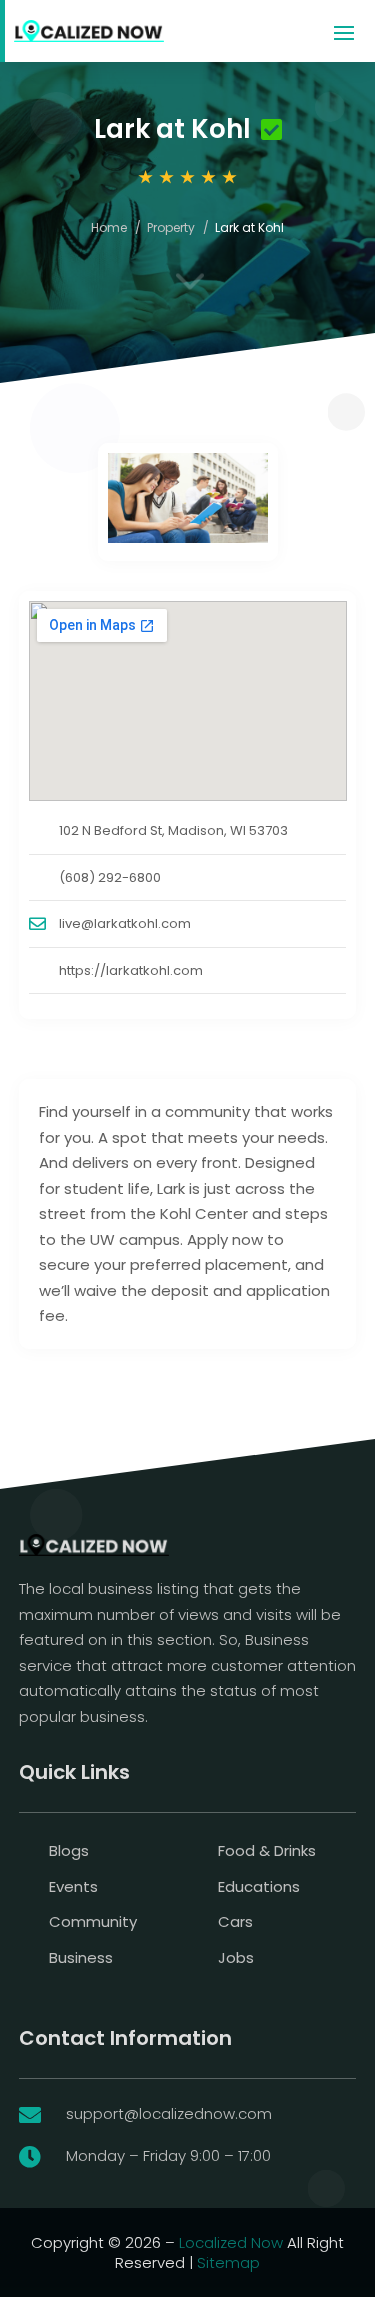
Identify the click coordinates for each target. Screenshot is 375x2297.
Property (171, 227)
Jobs (236, 1957)
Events (73, 1886)
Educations (259, 1886)
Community (93, 1921)
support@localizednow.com (169, 2113)
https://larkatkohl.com (131, 970)
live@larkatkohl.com (125, 923)
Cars (235, 1921)
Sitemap (228, 2262)
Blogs (69, 1850)
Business (81, 1957)
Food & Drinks (267, 1850)
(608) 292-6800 (110, 877)
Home (109, 227)
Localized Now (231, 2242)
